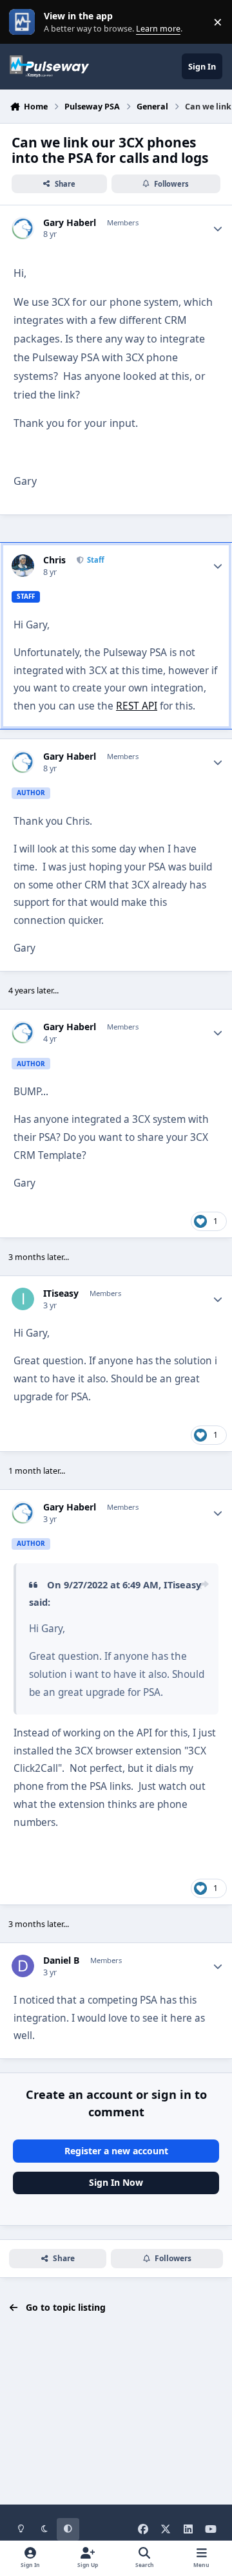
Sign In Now (116, 2182)
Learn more (25, 22)
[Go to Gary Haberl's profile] (23, 228)
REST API (137, 706)
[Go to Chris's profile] (23, 566)
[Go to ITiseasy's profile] (23, 1299)
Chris (54, 560)
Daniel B (61, 1960)
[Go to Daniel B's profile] (23, 1966)
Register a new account (116, 2151)
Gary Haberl (70, 223)
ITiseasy (61, 1293)
